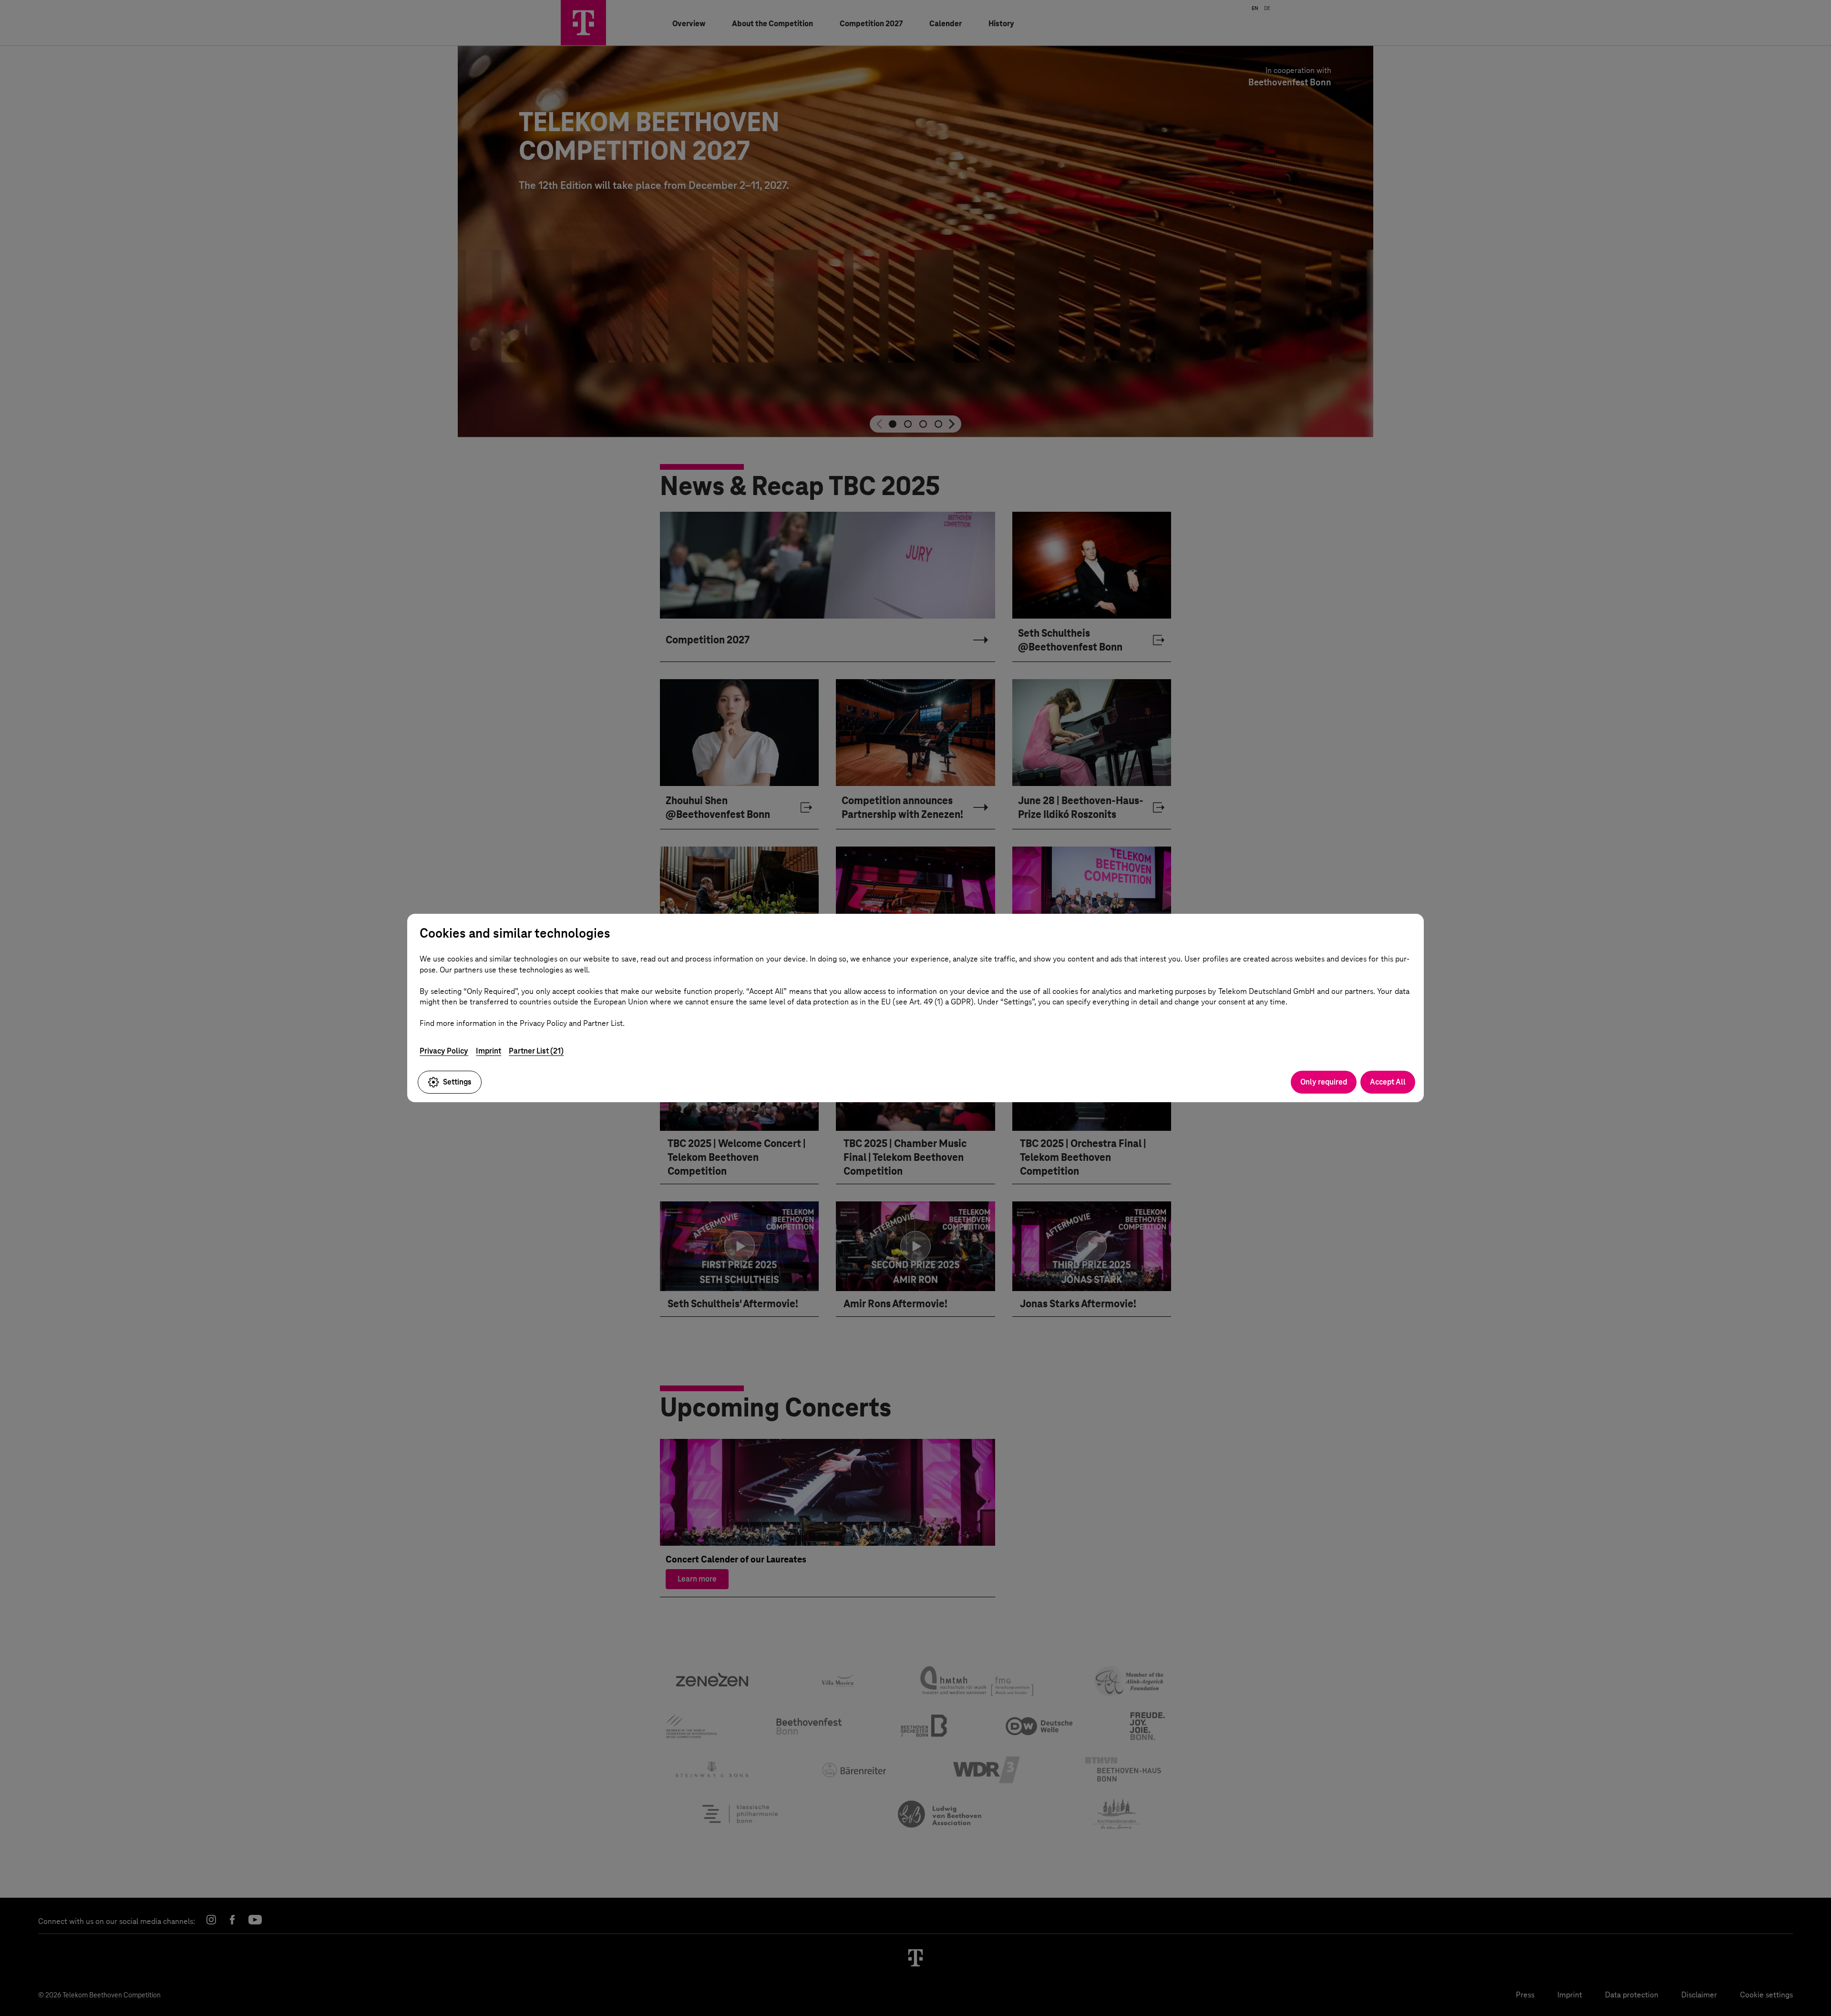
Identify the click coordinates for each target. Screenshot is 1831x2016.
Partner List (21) (536, 1051)
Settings (457, 1082)
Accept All (1388, 1082)
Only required (1324, 1082)
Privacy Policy (444, 1051)
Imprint (489, 1051)
